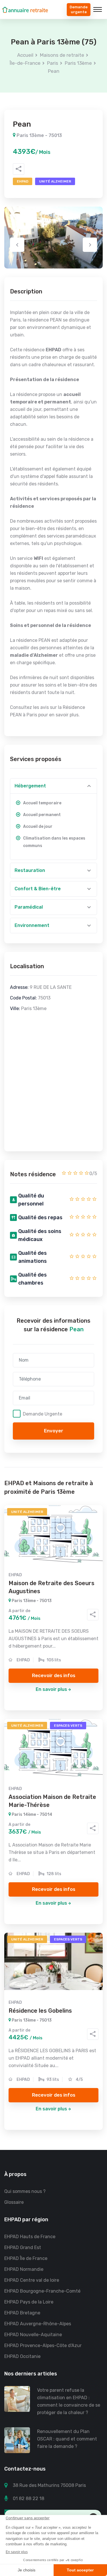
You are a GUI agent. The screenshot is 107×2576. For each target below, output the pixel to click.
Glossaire (14, 2202)
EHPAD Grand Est (23, 2247)
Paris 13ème (78, 63)
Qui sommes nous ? (25, 2191)
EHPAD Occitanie (22, 2356)
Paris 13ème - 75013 (39, 135)
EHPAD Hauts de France (30, 2237)
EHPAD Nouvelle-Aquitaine (33, 2335)
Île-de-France (25, 63)
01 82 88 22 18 (29, 2498)
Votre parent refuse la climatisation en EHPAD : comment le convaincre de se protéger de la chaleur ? (69, 2401)
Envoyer (54, 1431)
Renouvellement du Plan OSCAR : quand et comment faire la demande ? (67, 2439)
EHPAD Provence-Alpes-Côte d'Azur (43, 2345)
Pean (54, 71)
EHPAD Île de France (26, 2258)
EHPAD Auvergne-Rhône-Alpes (38, 2324)
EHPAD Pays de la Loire (29, 2302)
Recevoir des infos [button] (54, 1675)
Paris (53, 63)
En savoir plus (51, 1689)
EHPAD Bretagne (22, 2313)
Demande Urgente (43, 1414)
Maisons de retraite (62, 55)
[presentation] (17, 245)
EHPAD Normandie (24, 2269)
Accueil (25, 55)
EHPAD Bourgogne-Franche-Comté (42, 2291)
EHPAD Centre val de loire (32, 2280)
